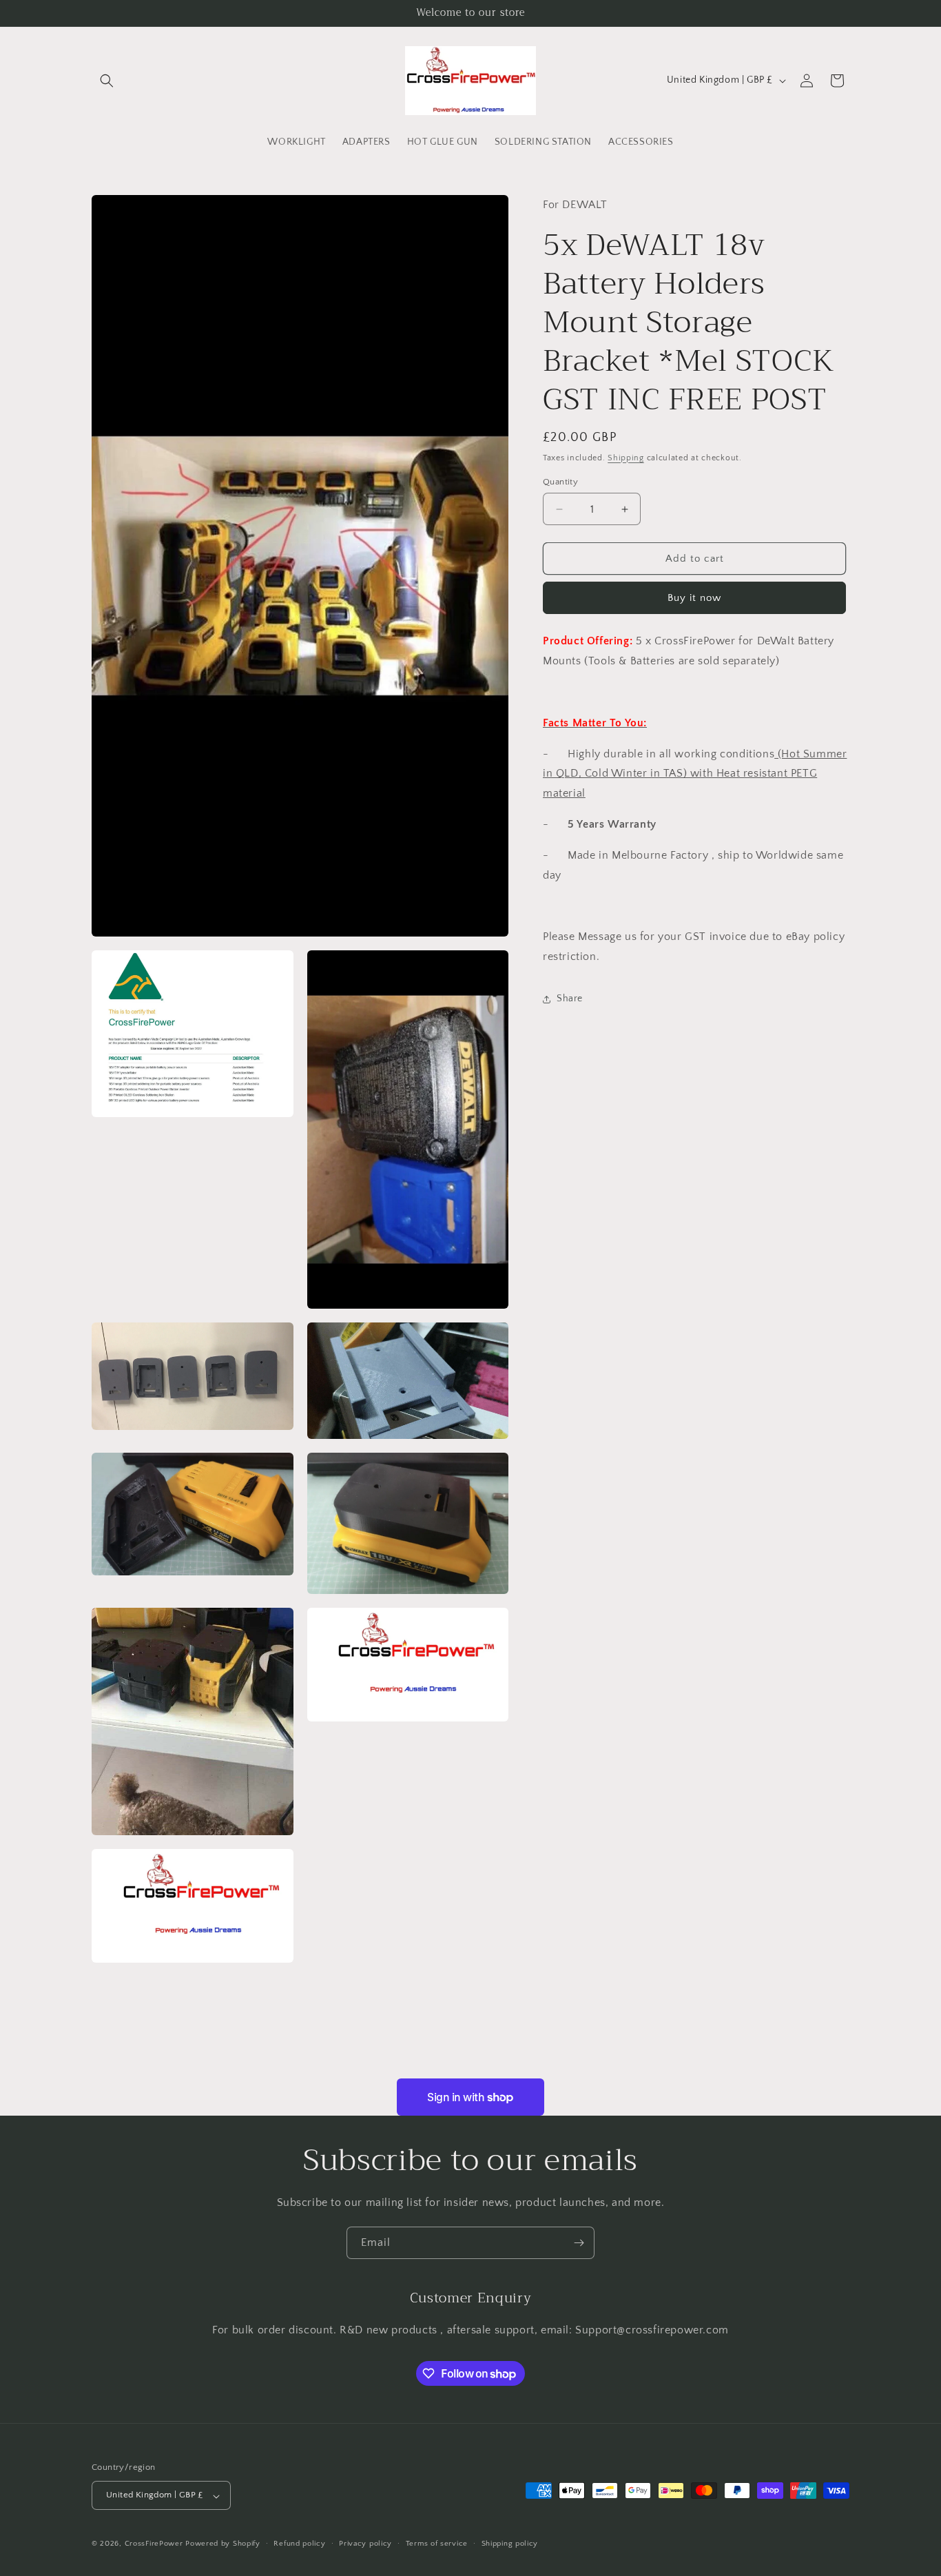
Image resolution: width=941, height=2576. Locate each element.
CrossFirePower (154, 2544)
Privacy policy (365, 2544)
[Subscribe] (579, 2243)
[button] (107, 81)
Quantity (560, 482)
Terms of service (437, 2544)
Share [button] (570, 999)
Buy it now (694, 599)
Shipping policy (510, 2544)
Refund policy (299, 2544)
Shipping (626, 458)
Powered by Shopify (223, 2544)
